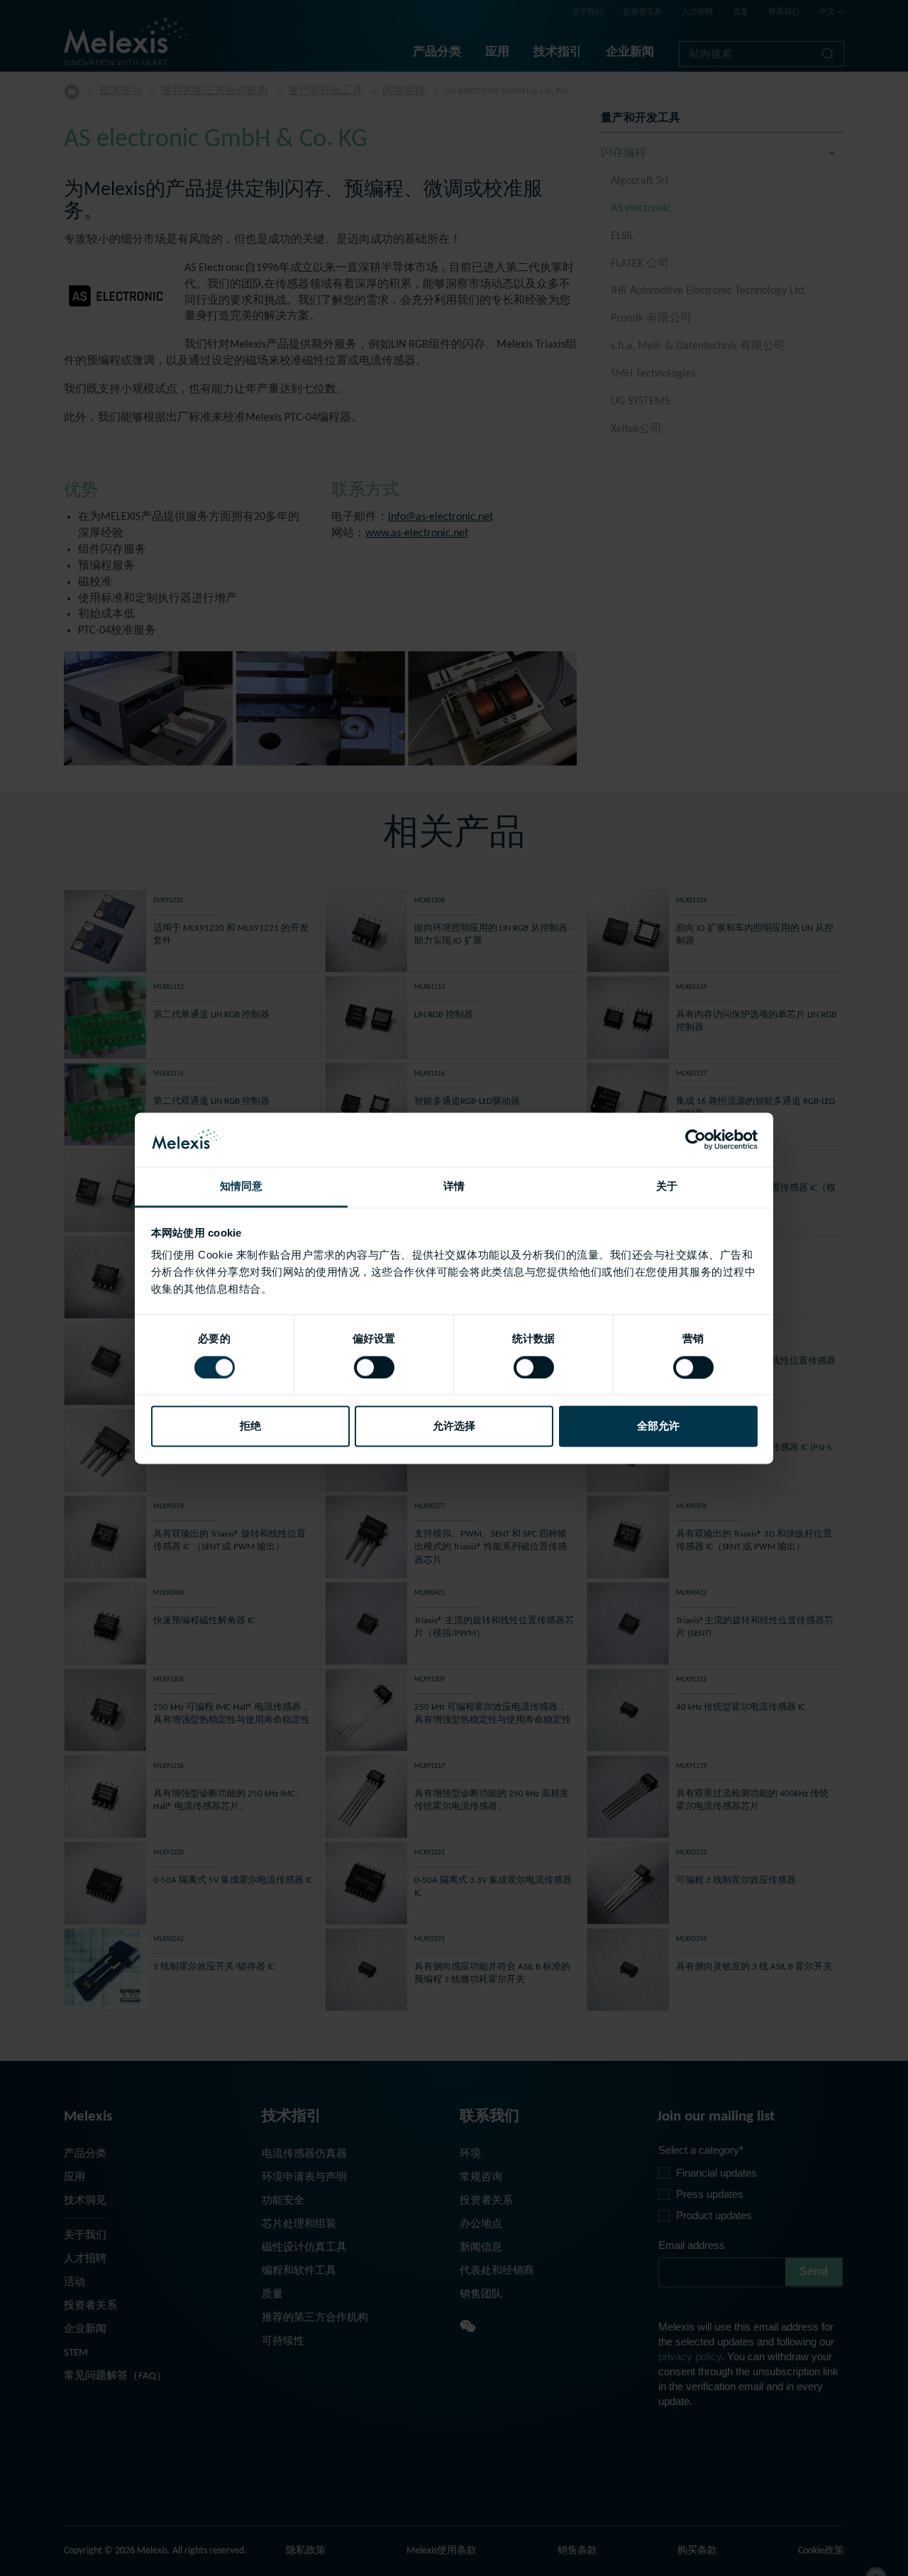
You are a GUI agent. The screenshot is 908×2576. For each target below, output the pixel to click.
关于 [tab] (667, 1187)
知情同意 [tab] (241, 1187)
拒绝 (250, 1426)
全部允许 (658, 1426)
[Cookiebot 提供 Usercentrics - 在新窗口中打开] (696, 1139)
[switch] (374, 1367)
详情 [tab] (454, 1187)
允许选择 (454, 1426)
